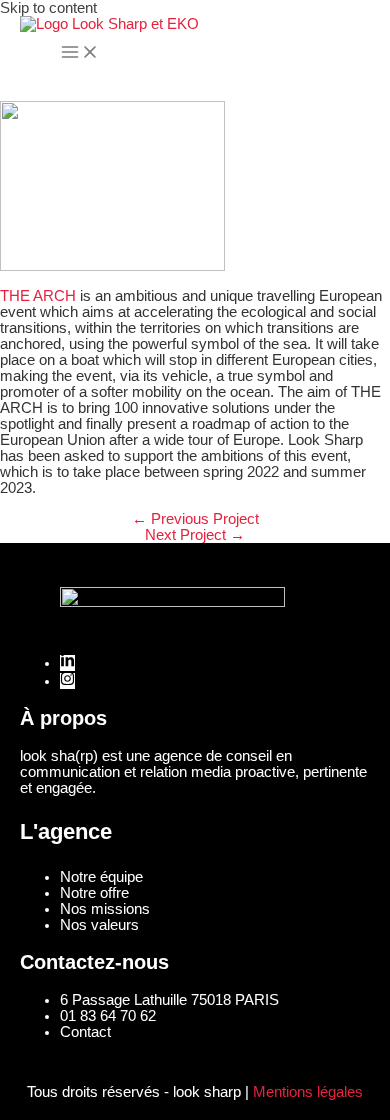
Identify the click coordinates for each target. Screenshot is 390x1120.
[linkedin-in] (67, 663)
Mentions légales (308, 1092)
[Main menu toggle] (80, 53)
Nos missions (105, 909)
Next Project (195, 535)
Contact (85, 1032)
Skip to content (48, 8)
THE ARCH (38, 296)
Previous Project (195, 519)
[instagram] (67, 681)
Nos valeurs (99, 925)
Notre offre (94, 893)
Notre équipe (101, 877)
